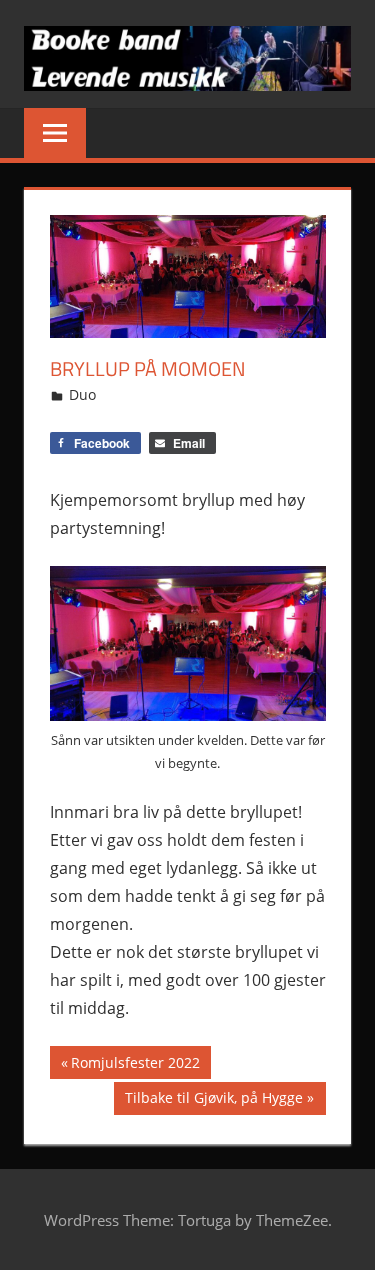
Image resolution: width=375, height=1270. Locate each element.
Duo (82, 394)
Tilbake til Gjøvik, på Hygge (213, 1101)
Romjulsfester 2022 (135, 1065)
